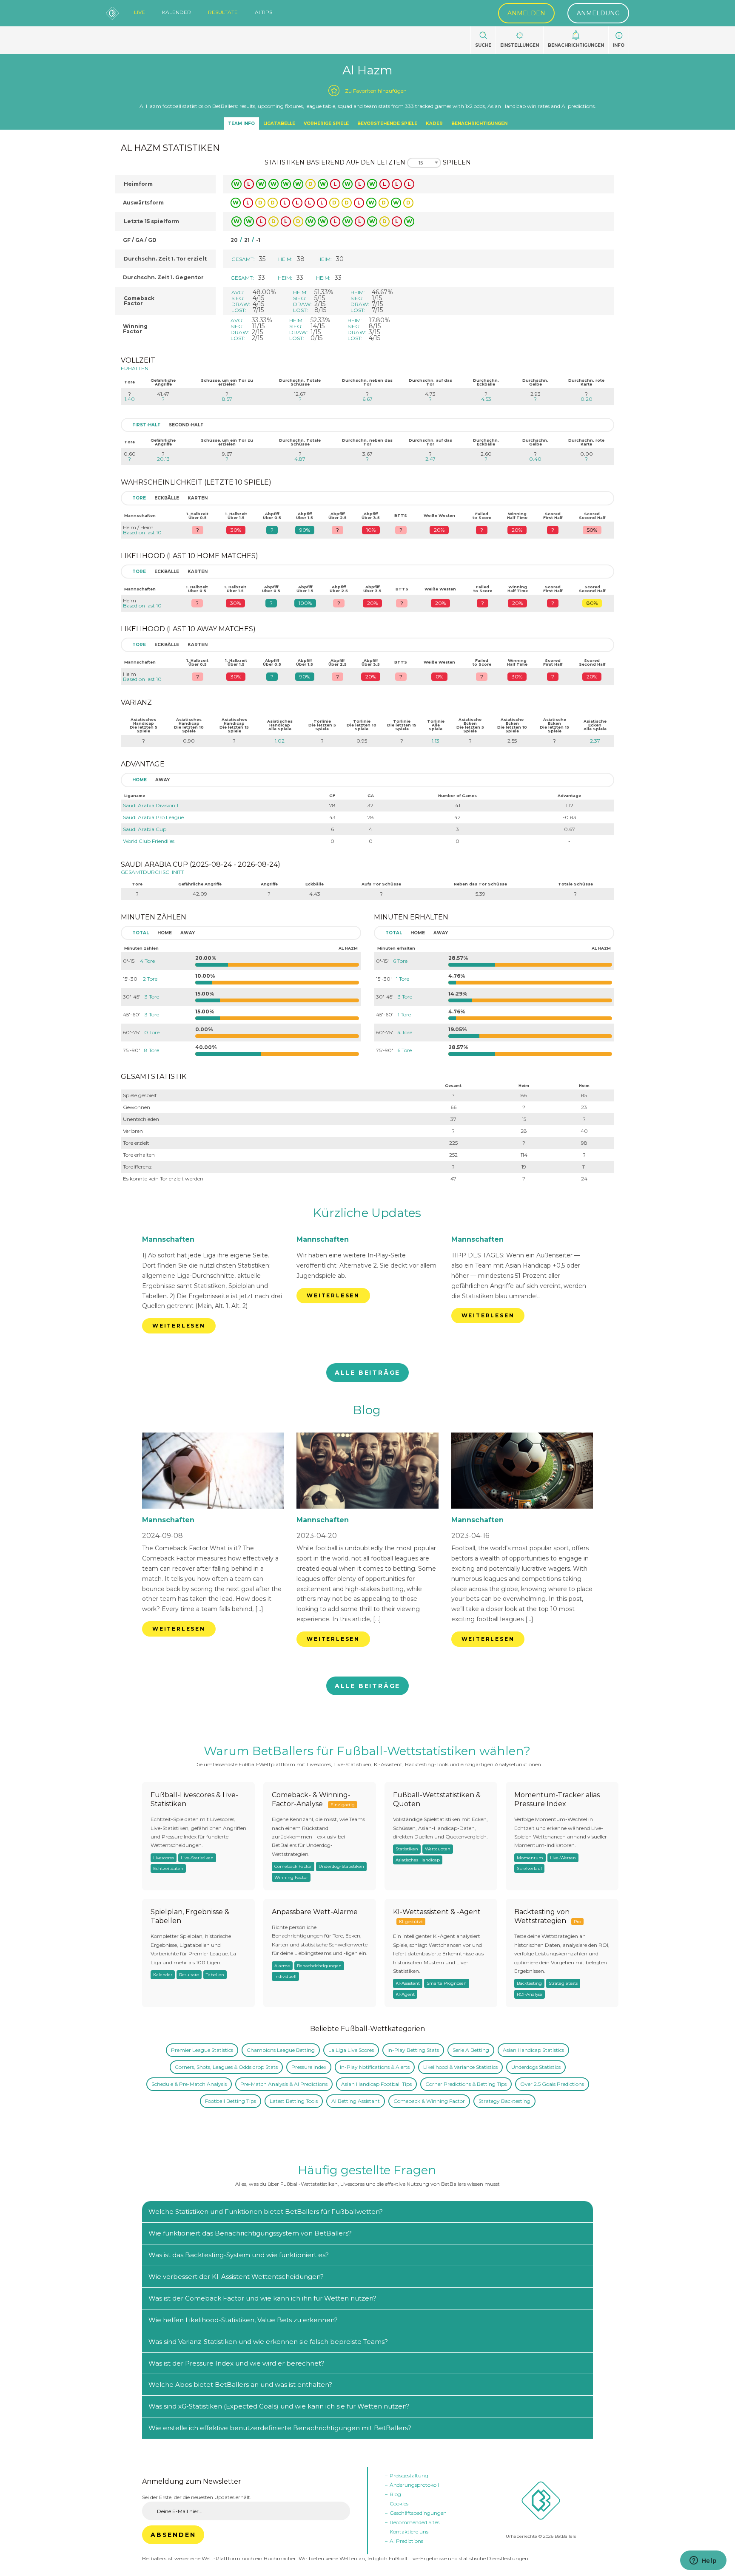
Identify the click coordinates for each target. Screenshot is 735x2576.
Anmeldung (598, 13)
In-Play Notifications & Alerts (375, 2067)
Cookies (399, 2504)
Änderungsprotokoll (414, 2485)
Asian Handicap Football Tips (376, 2084)
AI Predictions (406, 2541)
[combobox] (424, 163)
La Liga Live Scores (351, 2050)
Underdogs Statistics (536, 2067)
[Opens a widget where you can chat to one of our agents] (703, 2561)
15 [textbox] (421, 163)
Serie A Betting (471, 2050)
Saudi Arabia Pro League (153, 817)
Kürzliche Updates (367, 1213)
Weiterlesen (179, 1326)
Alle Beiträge (367, 1373)
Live (140, 12)
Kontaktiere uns (409, 2532)
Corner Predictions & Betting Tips (466, 2084)
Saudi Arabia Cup (145, 829)
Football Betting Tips (231, 2101)
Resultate (223, 12)
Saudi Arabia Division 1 (151, 805)
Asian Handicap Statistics (533, 2050)
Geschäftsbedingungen (418, 2513)
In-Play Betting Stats (413, 2050)
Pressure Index (309, 2067)
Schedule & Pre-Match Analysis (189, 2084)
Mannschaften (168, 1239)
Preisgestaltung (409, 2475)
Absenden (173, 2535)
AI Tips (264, 12)
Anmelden (526, 13)
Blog (367, 1410)
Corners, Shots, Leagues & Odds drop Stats (226, 2067)
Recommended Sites (415, 2522)
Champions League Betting (281, 2050)
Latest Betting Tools (294, 2101)
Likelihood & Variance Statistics (460, 2067)
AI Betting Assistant (356, 2101)
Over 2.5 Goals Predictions (552, 2084)
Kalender (177, 12)
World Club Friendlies (149, 841)
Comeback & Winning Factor (429, 2101)
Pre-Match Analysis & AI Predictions (284, 2084)
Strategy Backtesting (504, 2101)
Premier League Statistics (202, 2050)
